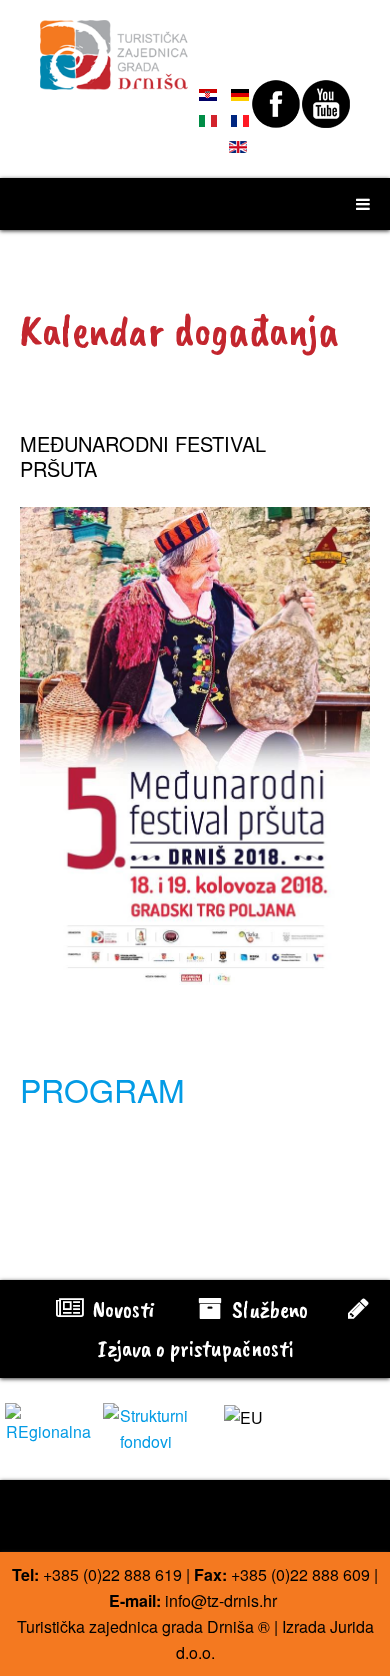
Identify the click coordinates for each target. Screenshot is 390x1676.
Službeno (267, 1309)
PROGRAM (102, 1089)
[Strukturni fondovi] (147, 1427)
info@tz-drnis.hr (221, 1600)
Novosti (121, 1309)
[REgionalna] (49, 1422)
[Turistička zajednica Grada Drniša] (114, 46)
